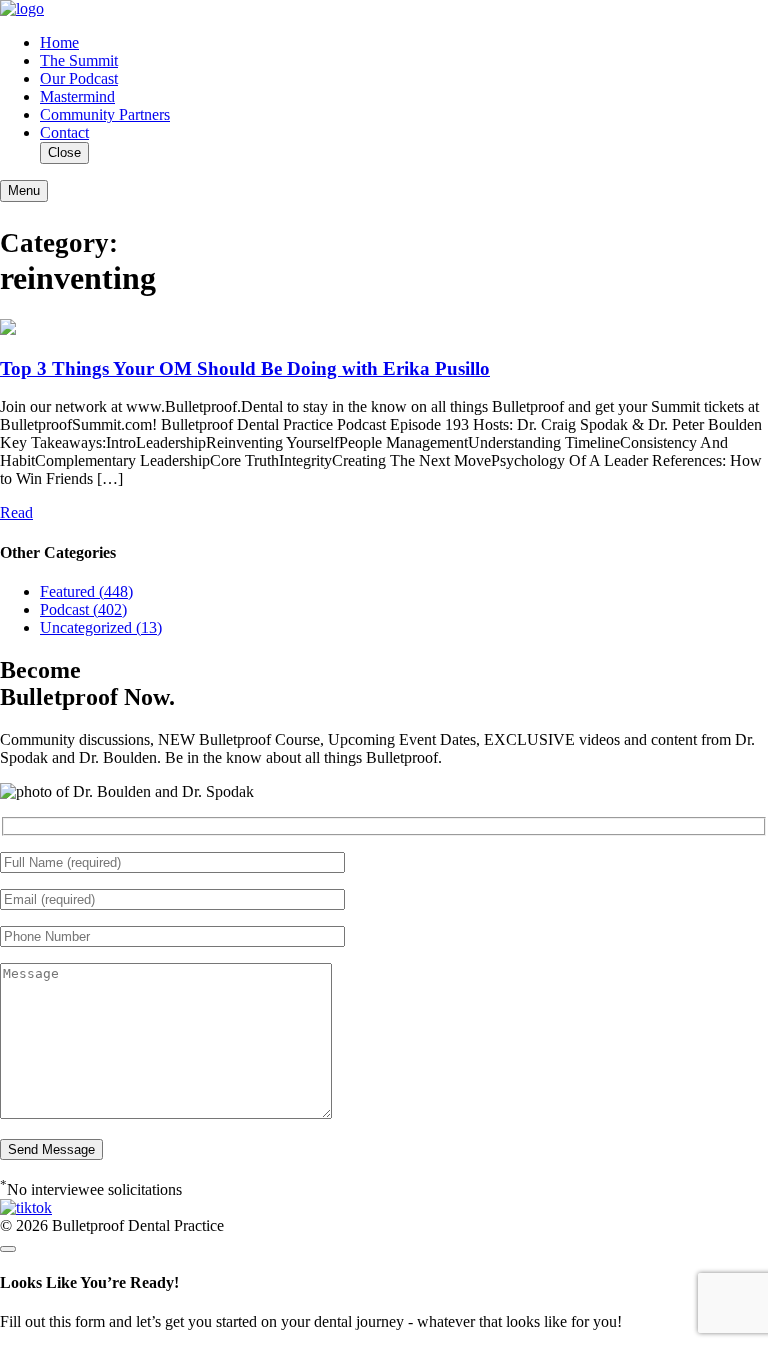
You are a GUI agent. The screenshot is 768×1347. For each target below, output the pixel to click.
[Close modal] (8, 1249)
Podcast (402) (83, 609)
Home (59, 42)
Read (16, 512)
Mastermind (77, 96)
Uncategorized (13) (101, 627)
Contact (64, 132)
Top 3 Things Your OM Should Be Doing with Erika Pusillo (245, 368)
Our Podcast (79, 78)
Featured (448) (86, 591)
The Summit (79, 60)
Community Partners (105, 114)
